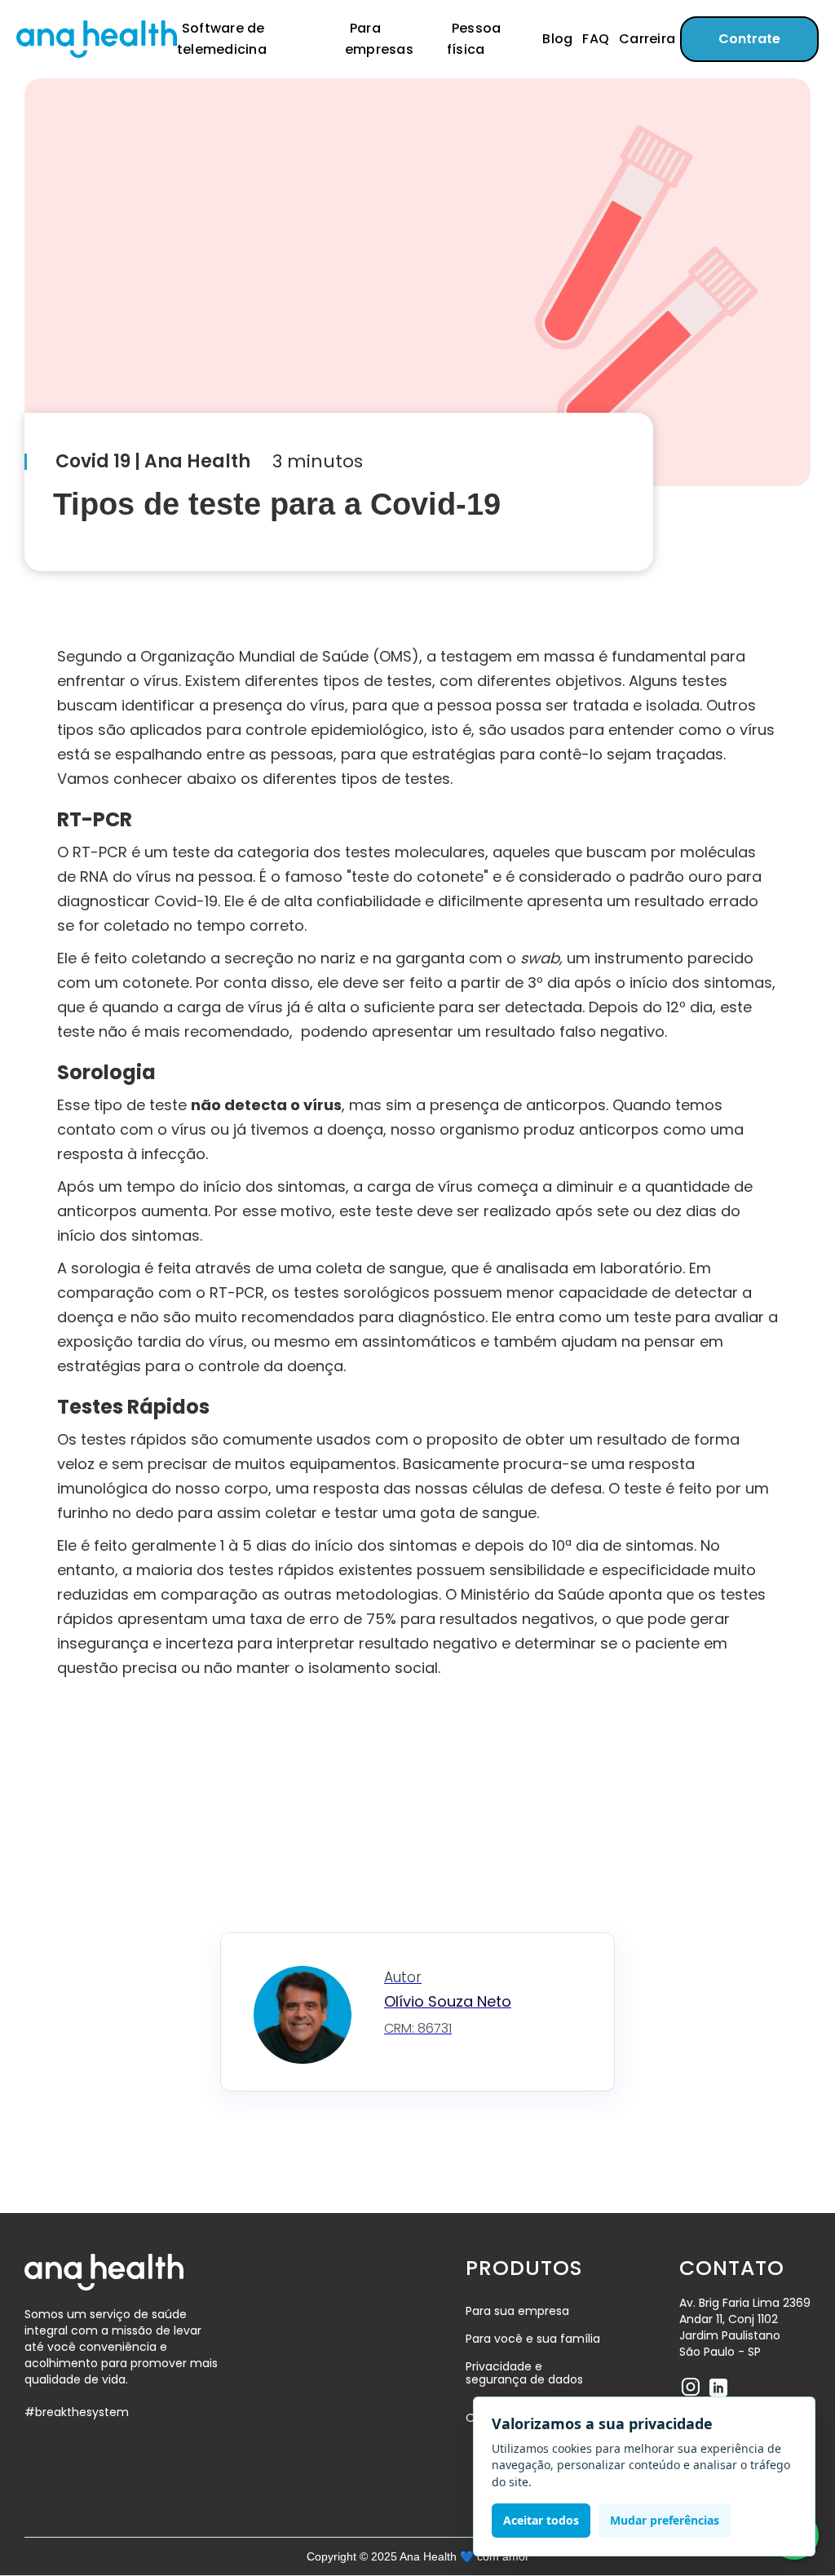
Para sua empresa (517, 2311)
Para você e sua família (533, 2339)
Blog (557, 39)
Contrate (749, 39)
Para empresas (379, 39)
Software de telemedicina (222, 39)
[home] (97, 39)
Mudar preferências (665, 2520)
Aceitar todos (541, 2520)
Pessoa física (474, 39)
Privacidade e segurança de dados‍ (524, 2374)
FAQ (596, 39)
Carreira (647, 39)
